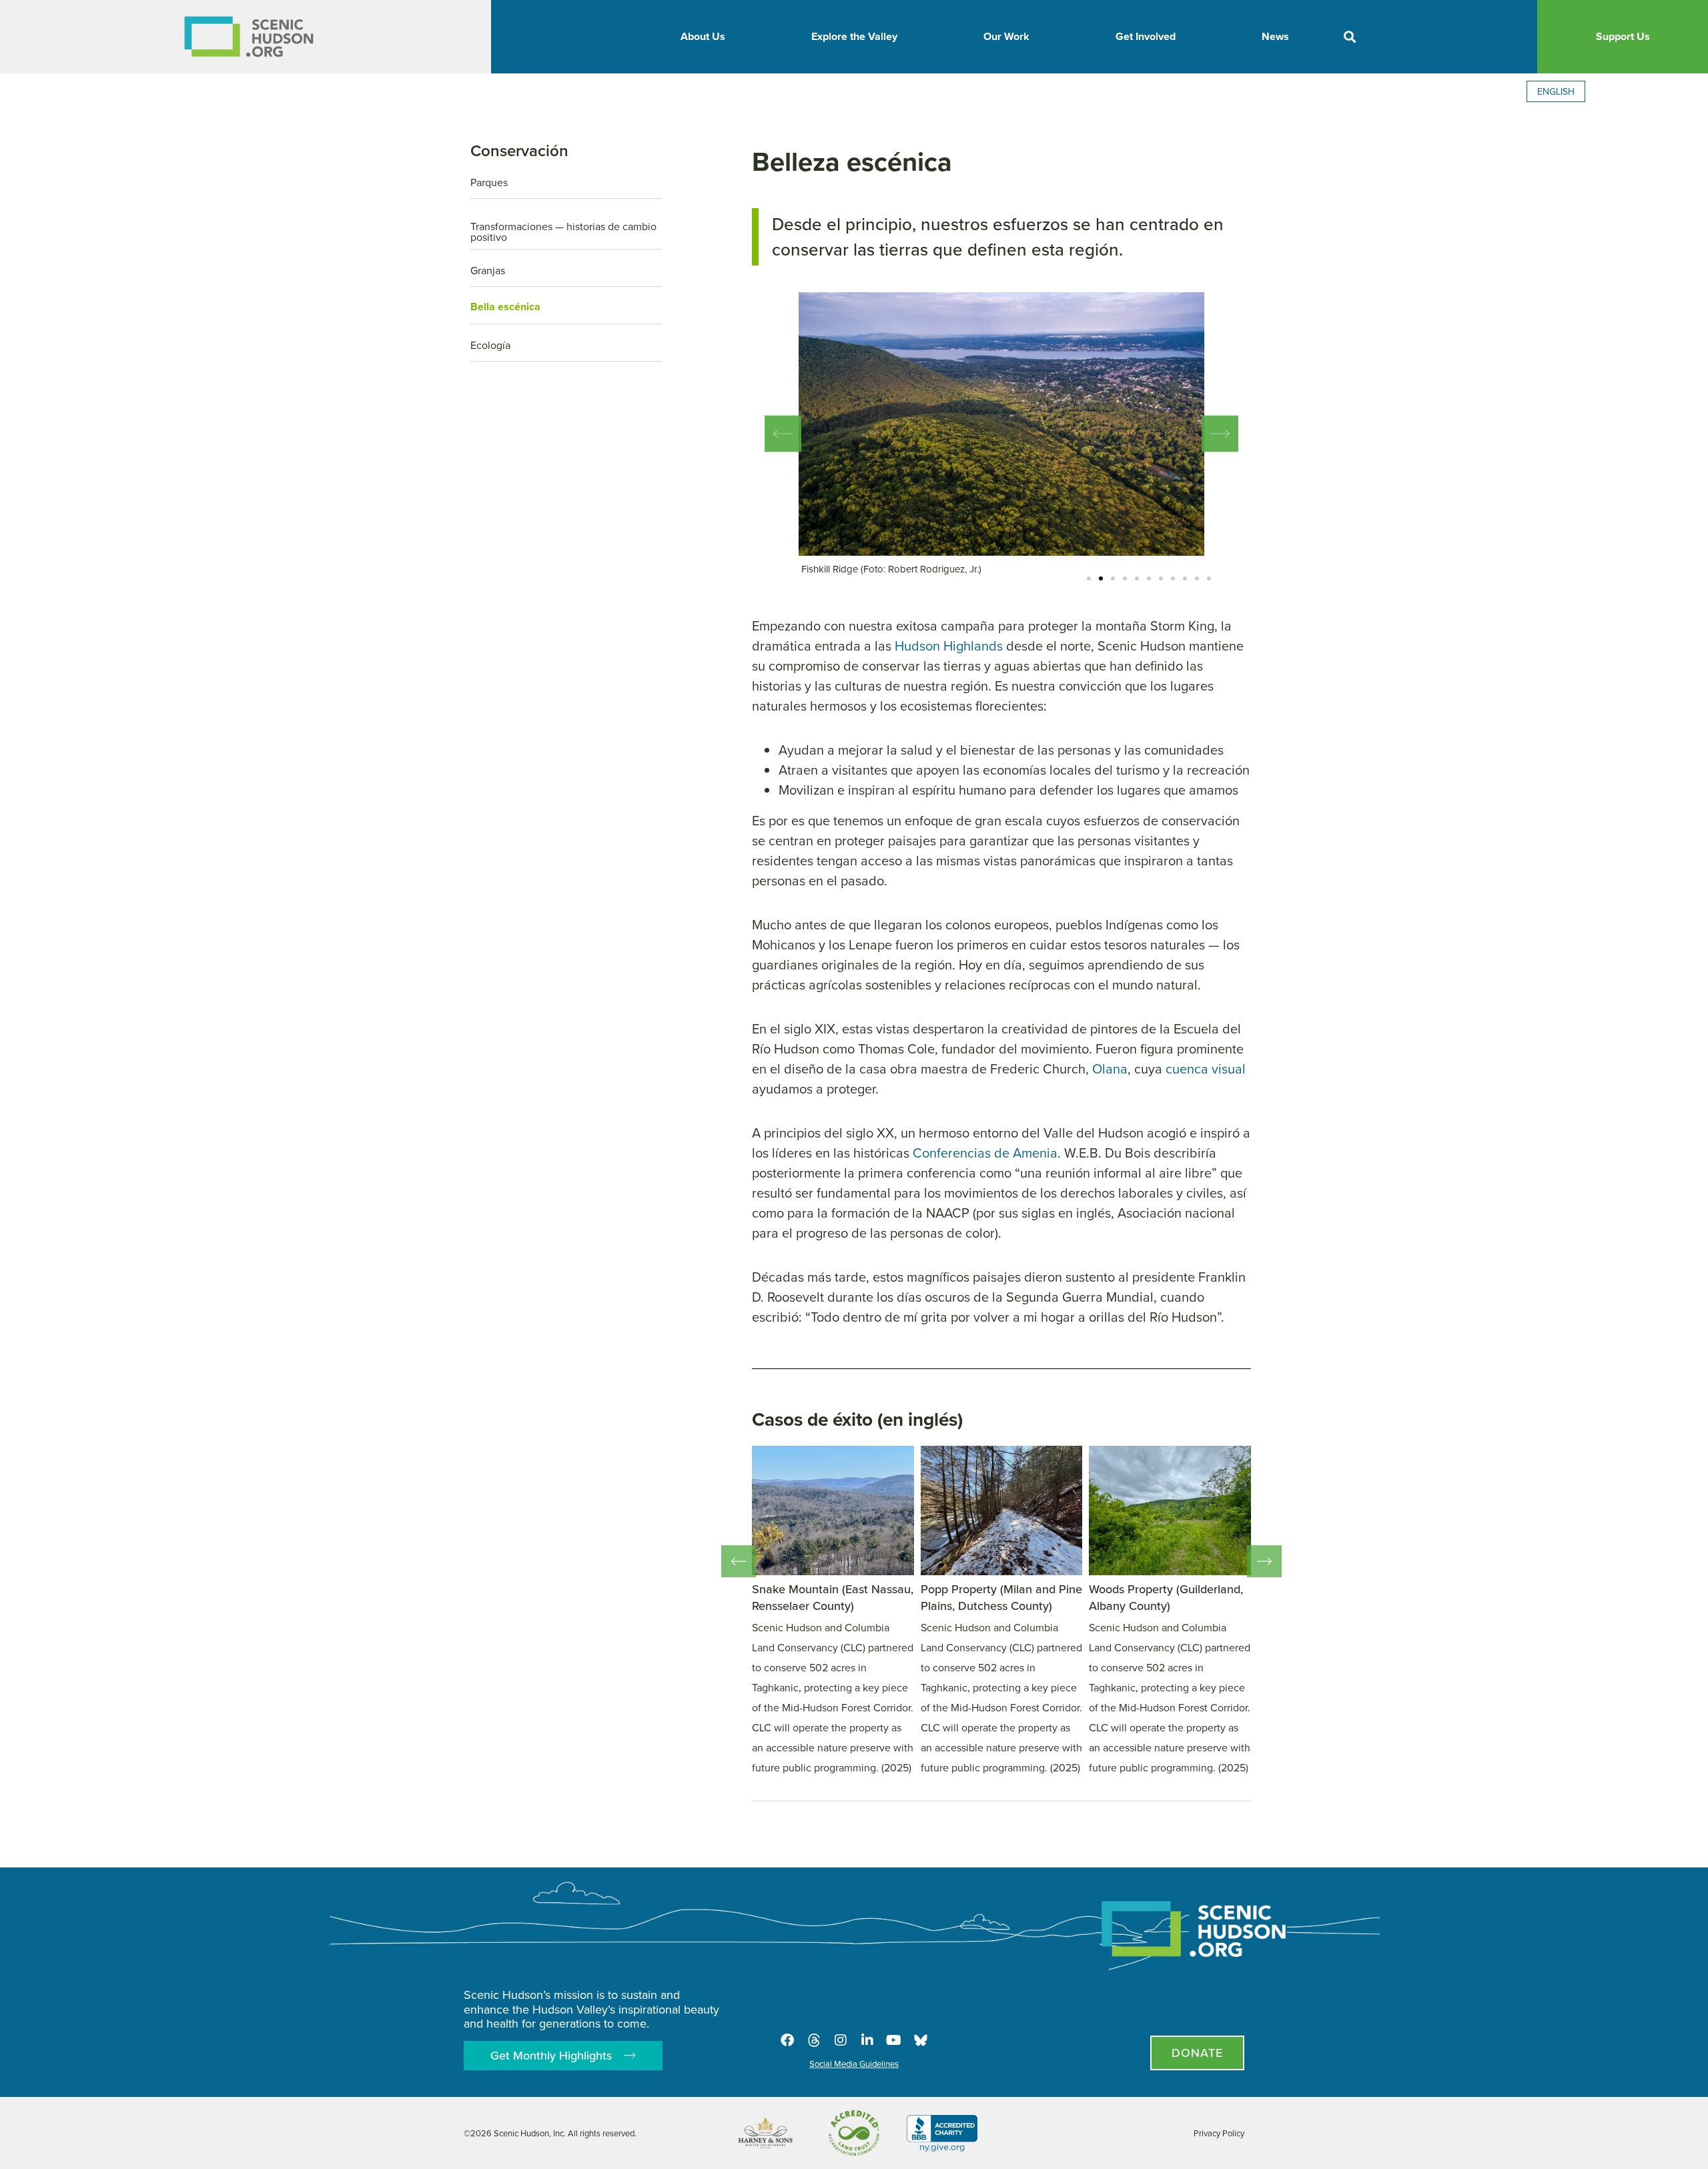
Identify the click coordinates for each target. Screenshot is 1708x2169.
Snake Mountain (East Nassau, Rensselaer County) (833, 1597)
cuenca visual (1206, 1068)
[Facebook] (787, 2040)
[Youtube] (894, 2040)
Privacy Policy (1219, 2133)
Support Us (1623, 36)
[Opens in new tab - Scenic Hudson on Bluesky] (921, 2040)
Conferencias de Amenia (985, 1153)
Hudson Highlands (949, 645)
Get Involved (1146, 36)
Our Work (1006, 36)
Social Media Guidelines (854, 2064)
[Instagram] (841, 2040)
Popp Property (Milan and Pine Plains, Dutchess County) (1001, 1597)
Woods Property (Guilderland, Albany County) (1166, 1597)
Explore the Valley (854, 36)
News (1275, 36)
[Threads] (814, 2040)
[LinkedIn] (867, 2040)
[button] (1349, 37)
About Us (703, 36)
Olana (1110, 1068)
